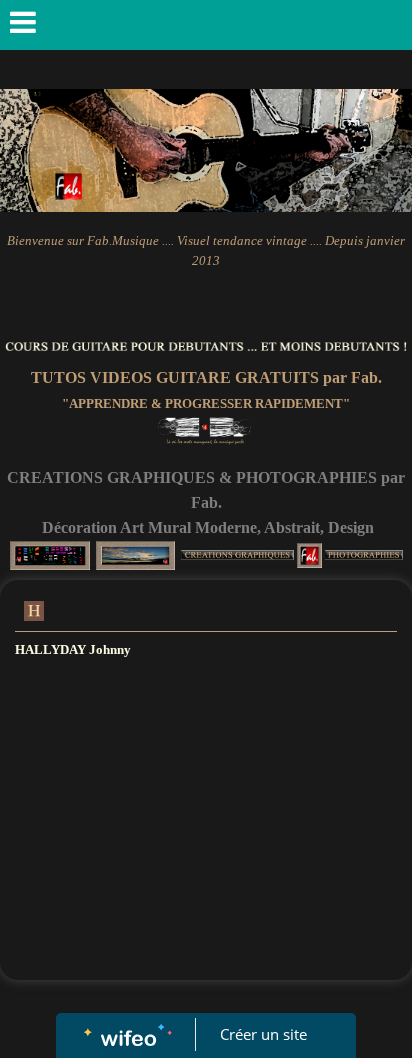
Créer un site (263, 1034)
